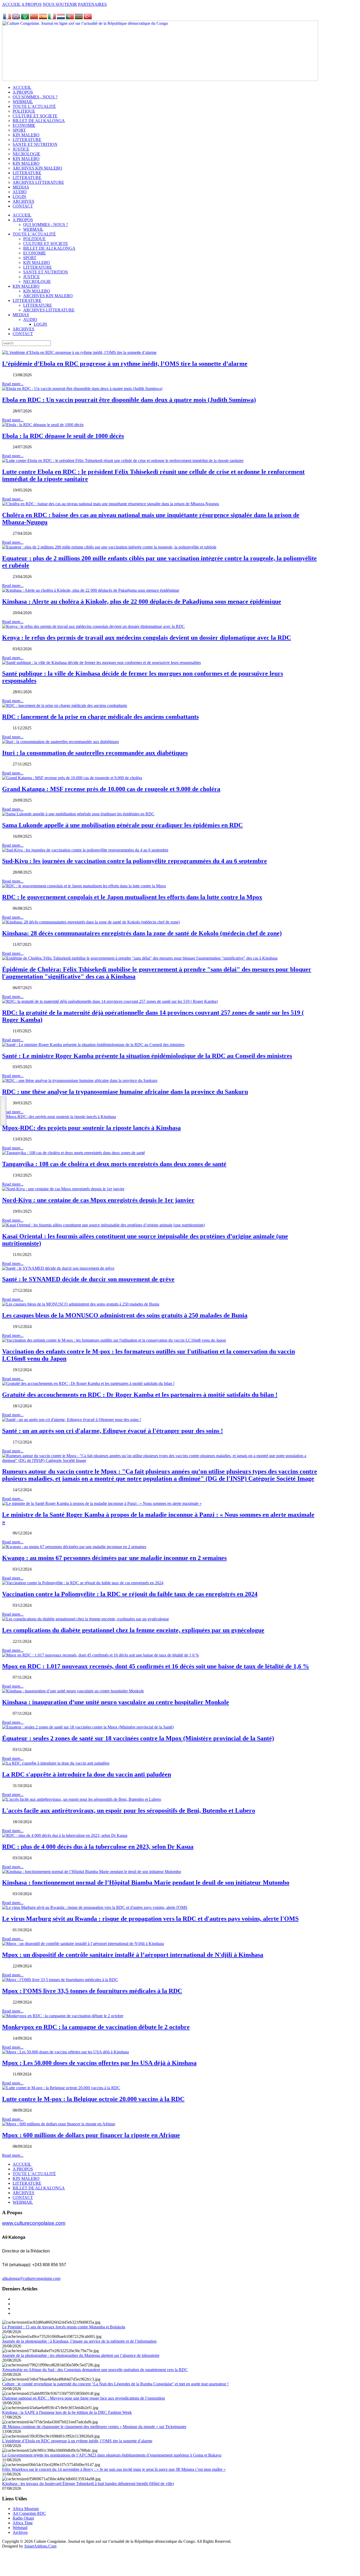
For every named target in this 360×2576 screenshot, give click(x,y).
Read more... (13, 384)
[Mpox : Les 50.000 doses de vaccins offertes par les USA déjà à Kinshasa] (65, 2052)
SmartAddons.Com (40, 2546)
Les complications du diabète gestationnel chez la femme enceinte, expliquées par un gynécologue (133, 1630)
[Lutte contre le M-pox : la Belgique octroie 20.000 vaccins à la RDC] (61, 2088)
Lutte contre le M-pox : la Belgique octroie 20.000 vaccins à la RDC (93, 2099)
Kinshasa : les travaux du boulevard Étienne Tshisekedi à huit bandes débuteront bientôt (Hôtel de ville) (88, 2484)
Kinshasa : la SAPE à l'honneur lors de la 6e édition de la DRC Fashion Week (67, 2412)
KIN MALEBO (37, 263)
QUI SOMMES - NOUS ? (46, 225)
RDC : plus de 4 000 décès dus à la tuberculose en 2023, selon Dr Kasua (98, 1847)
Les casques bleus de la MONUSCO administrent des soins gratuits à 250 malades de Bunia (125, 1315)
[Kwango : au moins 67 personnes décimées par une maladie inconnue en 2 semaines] (74, 1547)
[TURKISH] (88, 18)
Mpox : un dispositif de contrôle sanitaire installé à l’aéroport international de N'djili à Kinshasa (133, 1955)
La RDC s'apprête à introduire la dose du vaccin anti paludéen (87, 1774)
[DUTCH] (61, 18)
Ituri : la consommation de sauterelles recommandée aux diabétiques (95, 753)
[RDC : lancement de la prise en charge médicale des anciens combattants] (65, 706)
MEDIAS (21, 315)
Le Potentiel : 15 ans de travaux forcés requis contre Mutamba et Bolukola (64, 2327)
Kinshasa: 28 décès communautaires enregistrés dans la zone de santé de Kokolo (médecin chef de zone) (142, 933)
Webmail (20, 2528)
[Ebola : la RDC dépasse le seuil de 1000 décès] (43, 425)
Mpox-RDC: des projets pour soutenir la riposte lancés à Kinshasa (91, 1128)
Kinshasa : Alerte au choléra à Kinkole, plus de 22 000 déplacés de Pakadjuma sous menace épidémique (142, 601)
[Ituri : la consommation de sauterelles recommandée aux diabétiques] (60, 742)
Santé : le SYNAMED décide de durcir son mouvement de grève (88, 1279)
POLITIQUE (34, 239)
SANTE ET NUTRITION (46, 272)
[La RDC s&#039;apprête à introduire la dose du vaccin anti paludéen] (56, 1763)
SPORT (30, 258)
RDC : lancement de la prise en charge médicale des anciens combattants (100, 717)
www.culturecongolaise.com (34, 2223)
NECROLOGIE (37, 281)
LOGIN (40, 324)
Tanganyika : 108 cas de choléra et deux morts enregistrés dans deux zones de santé (114, 1164)
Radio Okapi (23, 2518)
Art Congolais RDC (29, 2513)
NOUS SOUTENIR (60, 4)
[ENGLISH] (16, 18)
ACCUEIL (11, 4)
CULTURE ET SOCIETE (46, 244)
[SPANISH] (43, 18)
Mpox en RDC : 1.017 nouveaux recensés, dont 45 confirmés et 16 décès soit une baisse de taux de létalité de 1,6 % (156, 1666)
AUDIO (30, 319)
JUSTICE (31, 277)
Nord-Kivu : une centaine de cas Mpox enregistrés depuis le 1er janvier (98, 1200)
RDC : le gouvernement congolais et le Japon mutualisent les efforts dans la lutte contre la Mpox (132, 897)
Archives (20, 2532)
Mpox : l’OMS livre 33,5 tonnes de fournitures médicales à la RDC (92, 1991)
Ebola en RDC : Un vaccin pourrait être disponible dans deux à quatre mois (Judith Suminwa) (129, 400)
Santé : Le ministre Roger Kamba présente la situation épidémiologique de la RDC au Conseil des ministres (147, 1056)
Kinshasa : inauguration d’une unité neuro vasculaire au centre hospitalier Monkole (116, 1702)
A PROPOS (31, 4)
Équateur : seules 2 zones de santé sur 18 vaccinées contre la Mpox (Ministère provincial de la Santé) (138, 1738)
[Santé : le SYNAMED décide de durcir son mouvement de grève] (58, 1268)
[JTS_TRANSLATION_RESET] (7, 18)
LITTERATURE (38, 267)
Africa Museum (26, 2509)
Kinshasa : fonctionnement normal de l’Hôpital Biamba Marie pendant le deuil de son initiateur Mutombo (146, 1882)
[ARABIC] (25, 18)
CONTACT (23, 334)
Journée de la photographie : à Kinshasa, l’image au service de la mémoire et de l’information (79, 2341)
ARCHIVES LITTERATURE (49, 310)
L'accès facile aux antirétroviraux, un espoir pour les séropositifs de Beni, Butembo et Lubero (129, 1811)
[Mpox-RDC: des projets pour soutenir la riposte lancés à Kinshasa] (59, 1117)
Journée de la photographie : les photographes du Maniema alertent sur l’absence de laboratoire (81, 2355)
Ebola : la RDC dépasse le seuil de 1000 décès (63, 436)
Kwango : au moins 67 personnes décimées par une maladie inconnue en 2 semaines (114, 1558)
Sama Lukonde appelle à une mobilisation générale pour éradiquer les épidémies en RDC (122, 825)
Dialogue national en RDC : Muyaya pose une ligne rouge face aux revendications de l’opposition (84, 2398)
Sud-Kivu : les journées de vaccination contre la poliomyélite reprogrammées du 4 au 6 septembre (135, 861)
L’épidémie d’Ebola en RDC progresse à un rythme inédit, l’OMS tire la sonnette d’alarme (125, 364)
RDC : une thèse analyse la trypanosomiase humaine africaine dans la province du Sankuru (125, 1092)
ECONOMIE (35, 253)
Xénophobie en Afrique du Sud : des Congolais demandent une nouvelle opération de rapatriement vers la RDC (95, 2370)
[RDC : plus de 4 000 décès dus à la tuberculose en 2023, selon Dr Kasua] (65, 1835)
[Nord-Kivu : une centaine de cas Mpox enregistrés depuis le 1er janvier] (63, 1189)
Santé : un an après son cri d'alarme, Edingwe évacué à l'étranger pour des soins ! (113, 1431)
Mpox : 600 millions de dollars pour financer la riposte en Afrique (91, 2135)
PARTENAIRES (92, 4)
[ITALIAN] (52, 18)
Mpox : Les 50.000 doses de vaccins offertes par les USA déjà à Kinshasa (99, 2063)
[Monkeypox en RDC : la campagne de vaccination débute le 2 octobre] (63, 2016)
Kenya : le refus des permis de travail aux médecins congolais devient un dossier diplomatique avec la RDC (147, 638)
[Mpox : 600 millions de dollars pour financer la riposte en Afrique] (59, 2124)
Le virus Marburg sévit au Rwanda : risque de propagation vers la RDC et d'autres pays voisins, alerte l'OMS (150, 1919)
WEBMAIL (33, 229)
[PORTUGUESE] (70, 18)
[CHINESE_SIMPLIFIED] (34, 18)
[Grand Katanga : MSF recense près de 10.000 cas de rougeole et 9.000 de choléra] (72, 778)
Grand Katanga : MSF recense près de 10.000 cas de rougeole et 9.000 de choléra (111, 789)
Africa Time (23, 2523)
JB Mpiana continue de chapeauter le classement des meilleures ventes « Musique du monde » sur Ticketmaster (94, 2427)
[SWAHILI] (79, 18)
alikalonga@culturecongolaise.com (31, 2278)
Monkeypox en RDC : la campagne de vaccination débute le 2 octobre (96, 2027)
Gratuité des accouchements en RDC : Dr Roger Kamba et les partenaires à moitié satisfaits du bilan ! (140, 1395)
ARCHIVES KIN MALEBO (48, 296)
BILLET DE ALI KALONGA (49, 248)
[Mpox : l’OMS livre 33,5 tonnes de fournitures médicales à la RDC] (60, 1980)
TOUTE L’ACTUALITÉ (34, 234)
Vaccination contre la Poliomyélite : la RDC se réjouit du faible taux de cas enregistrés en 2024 (130, 1594)
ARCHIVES (23, 329)
